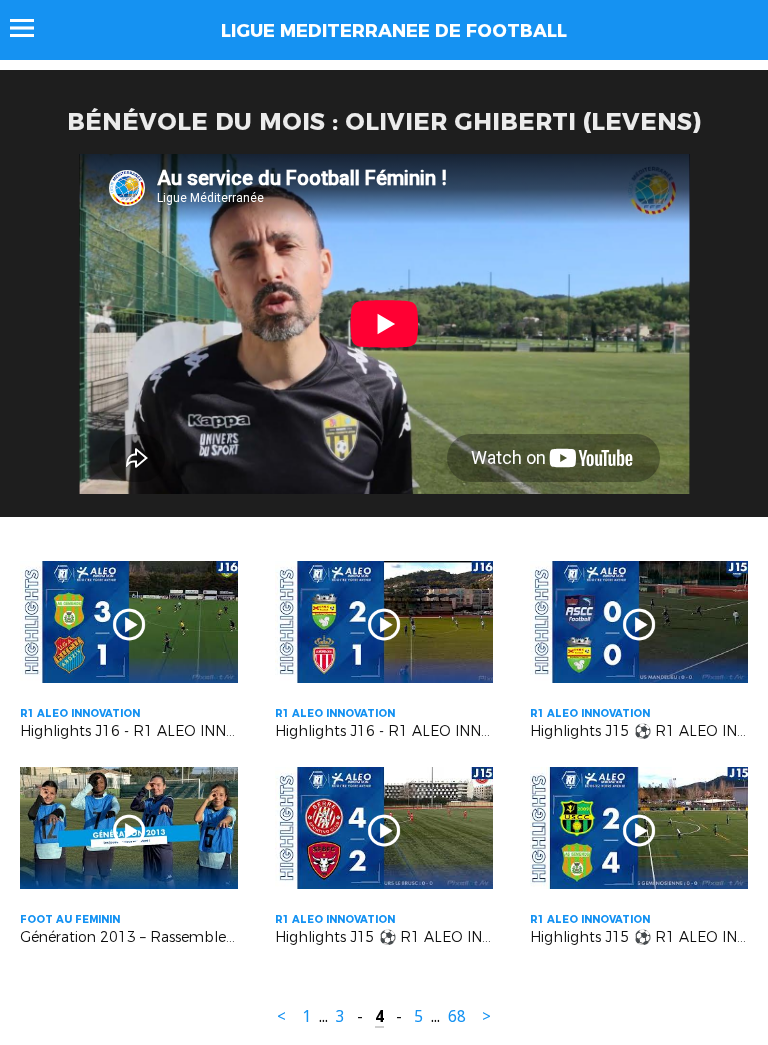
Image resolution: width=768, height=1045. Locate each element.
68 (457, 1016)
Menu (31, 28)
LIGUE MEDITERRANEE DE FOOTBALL (394, 31)
